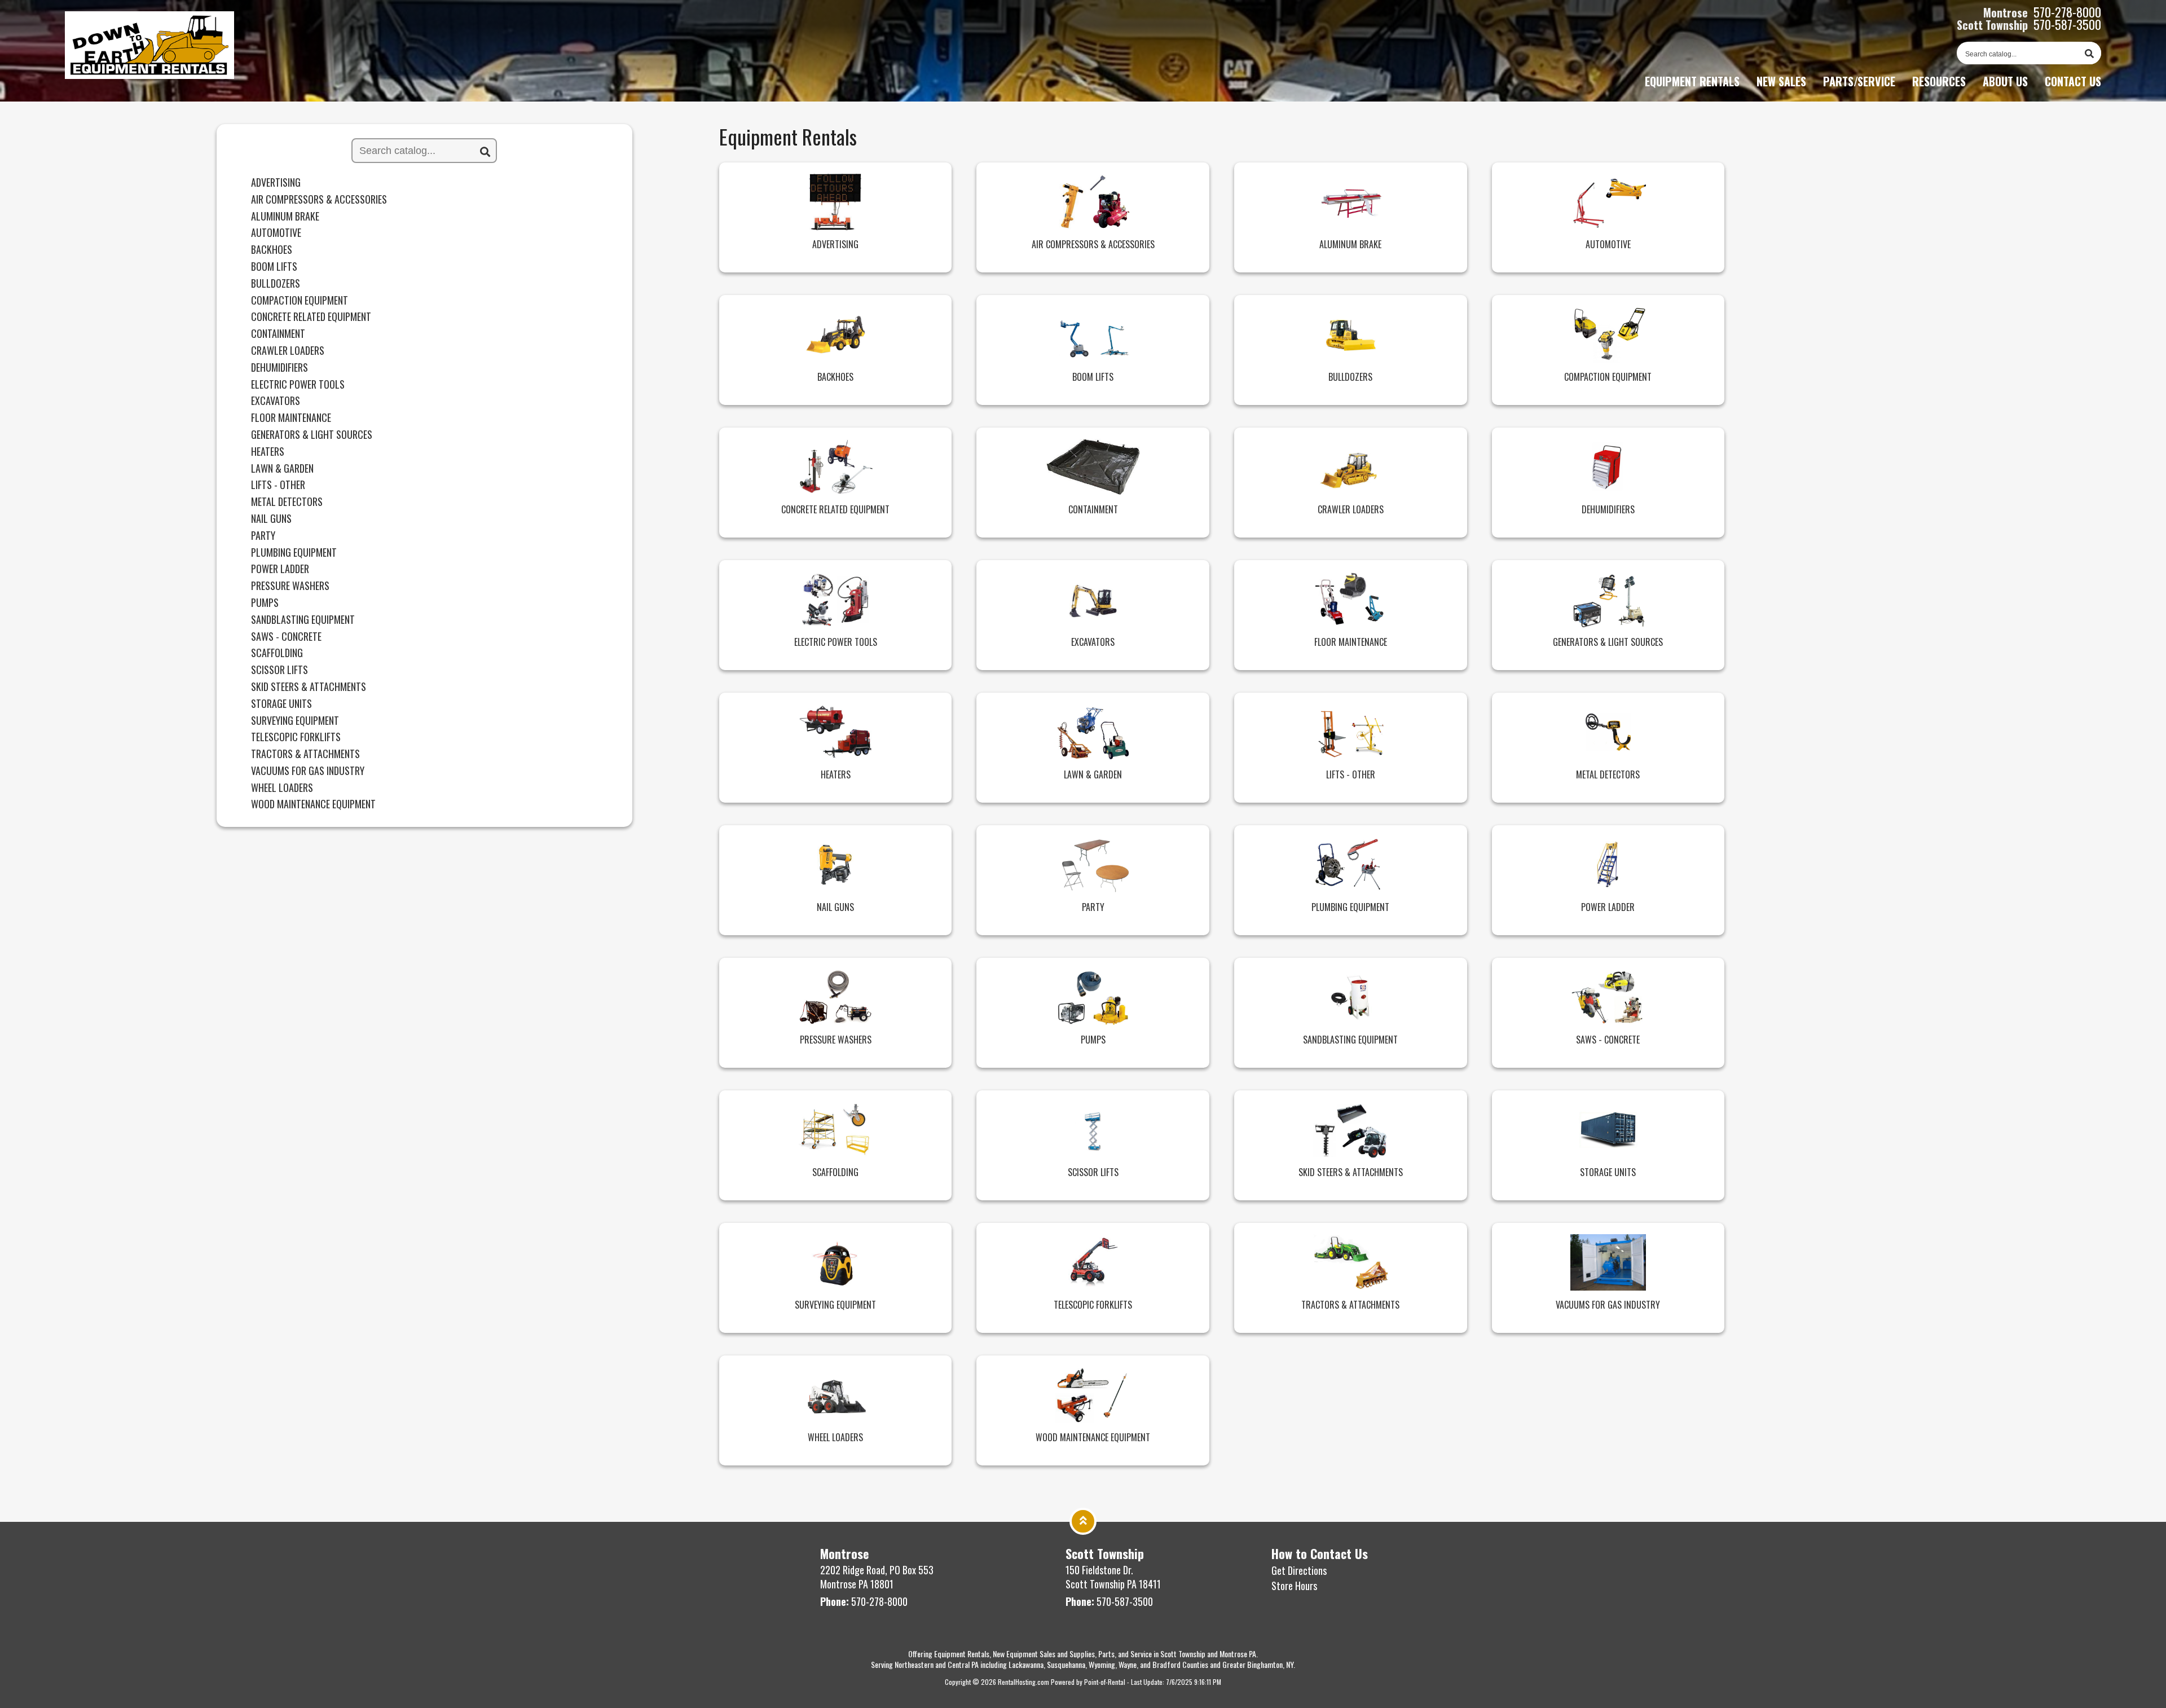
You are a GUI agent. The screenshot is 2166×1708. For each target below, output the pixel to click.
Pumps (265, 603)
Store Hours (1294, 1586)
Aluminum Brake (285, 217)
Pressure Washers (290, 586)
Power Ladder (280, 569)
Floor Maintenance (291, 418)
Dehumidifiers (279, 368)
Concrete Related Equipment (311, 317)
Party (263, 536)
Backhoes (272, 250)
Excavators (276, 401)
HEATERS (268, 452)
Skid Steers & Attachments (309, 687)
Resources (1939, 81)
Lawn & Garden (282, 469)
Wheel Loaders (282, 788)
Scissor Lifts (279, 670)
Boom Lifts (274, 267)
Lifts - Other (278, 485)
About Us (2005, 81)
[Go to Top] (1083, 1520)
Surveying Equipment (295, 721)
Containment (278, 334)
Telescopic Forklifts (296, 737)
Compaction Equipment (300, 301)
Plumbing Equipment (294, 553)
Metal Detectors (287, 502)
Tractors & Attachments (305, 754)
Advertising (276, 183)
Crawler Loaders (288, 351)
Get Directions (1299, 1570)
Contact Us (2073, 81)
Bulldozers (276, 284)
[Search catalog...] (2089, 53)
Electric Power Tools (298, 385)
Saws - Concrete (286, 637)
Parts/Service (1859, 81)
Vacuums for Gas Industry (308, 771)
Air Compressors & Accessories (319, 200)
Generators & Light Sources (312, 435)
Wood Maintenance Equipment (313, 804)
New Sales (1781, 81)
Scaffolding (277, 653)
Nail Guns (271, 519)
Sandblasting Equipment (303, 620)
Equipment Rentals (1692, 81)
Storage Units (281, 704)
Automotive (276, 233)
